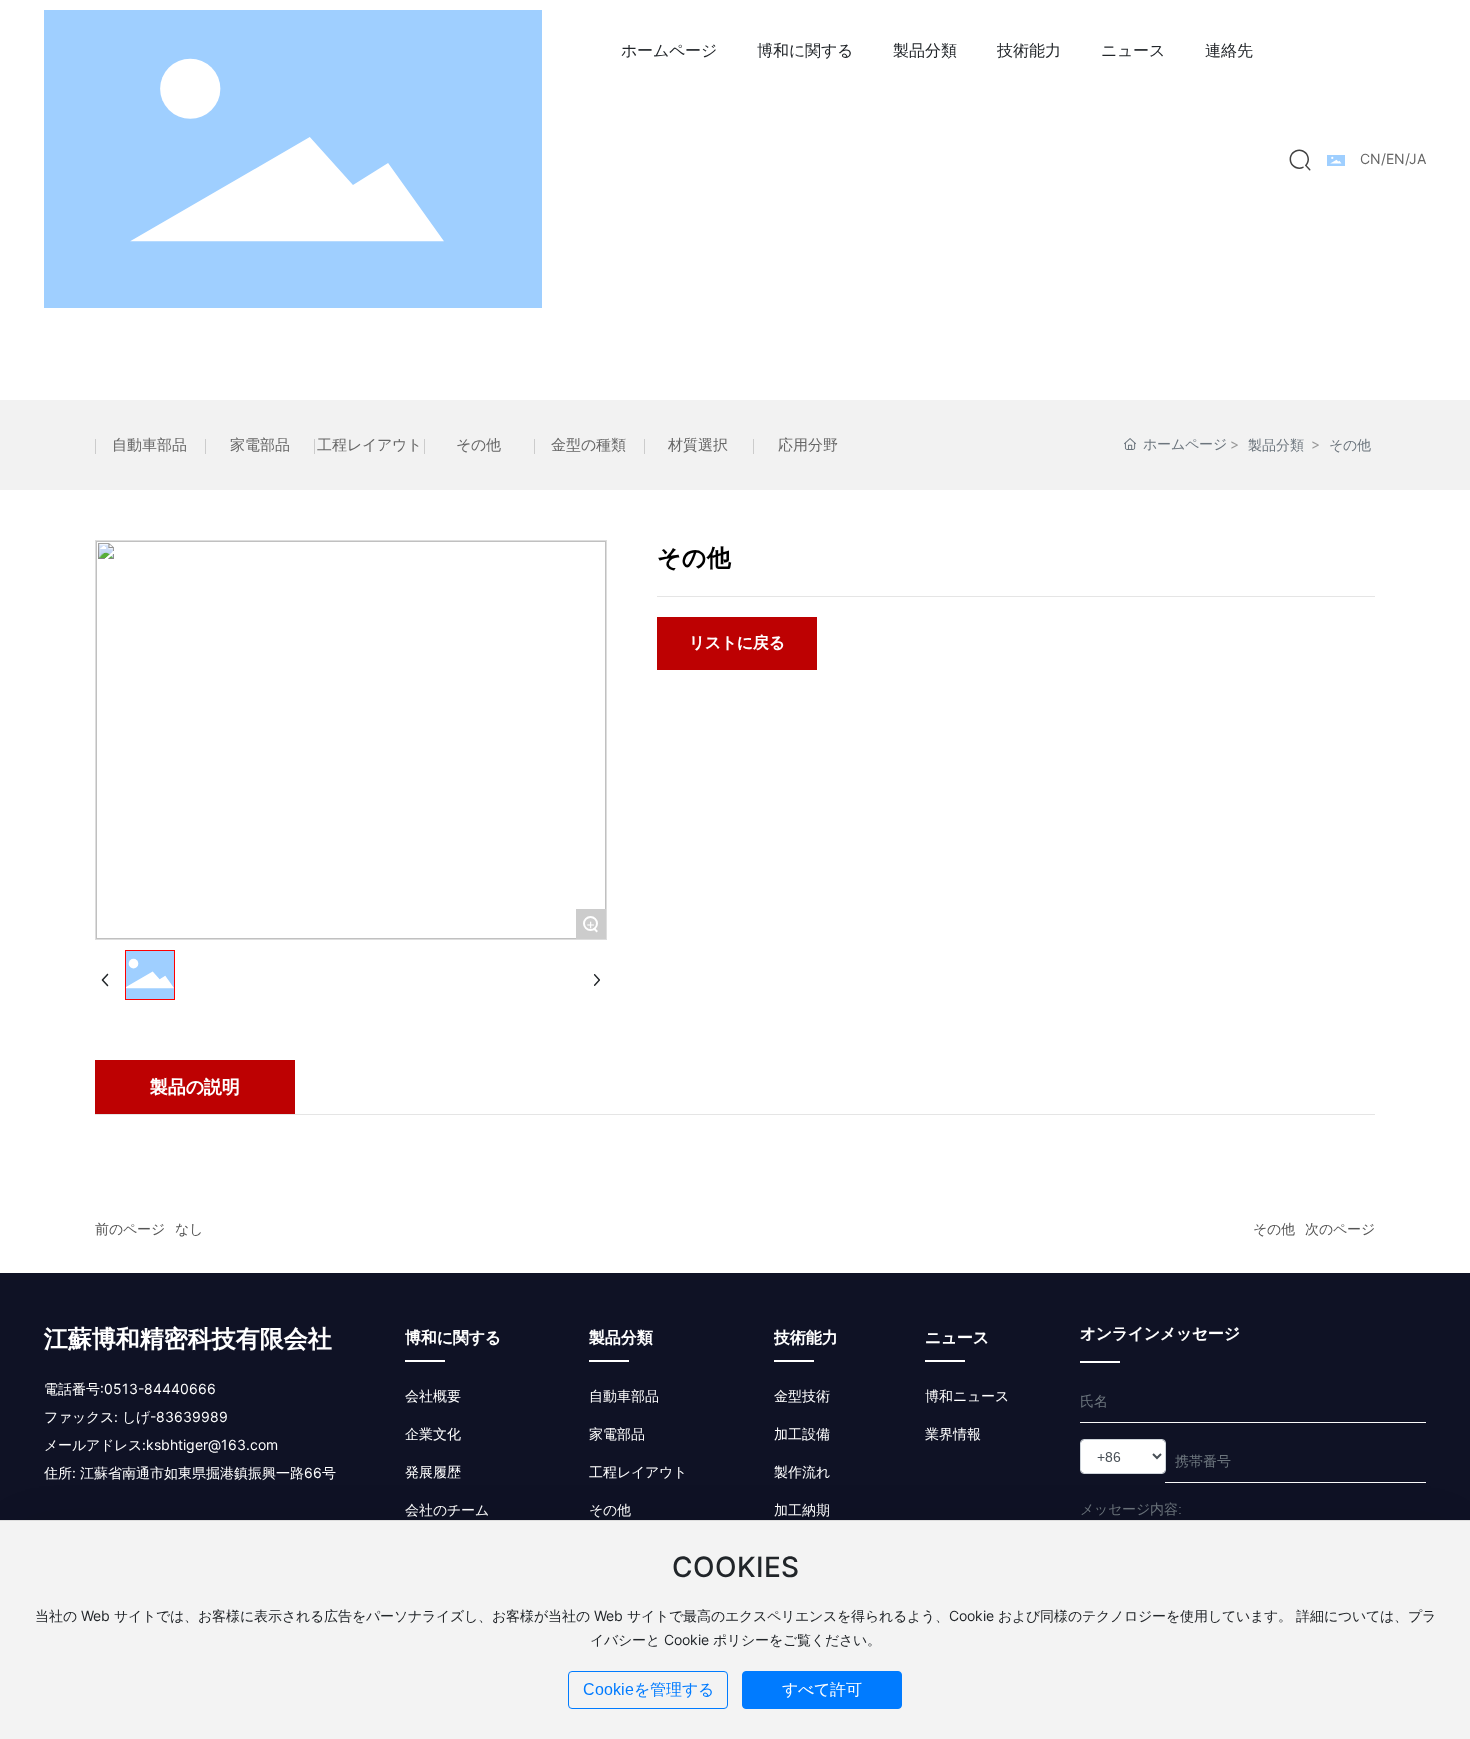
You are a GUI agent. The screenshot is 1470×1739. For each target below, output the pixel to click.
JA (1417, 158)
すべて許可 (822, 1689)
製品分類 (1276, 444)
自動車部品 (149, 444)
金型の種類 (588, 444)
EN (1395, 158)
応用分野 (808, 444)
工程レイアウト (369, 444)
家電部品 (260, 444)
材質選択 (698, 444)
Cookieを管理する (648, 1689)
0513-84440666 (160, 1388)
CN (1370, 158)
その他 (478, 444)
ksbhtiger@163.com (212, 1444)
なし (189, 1228)
